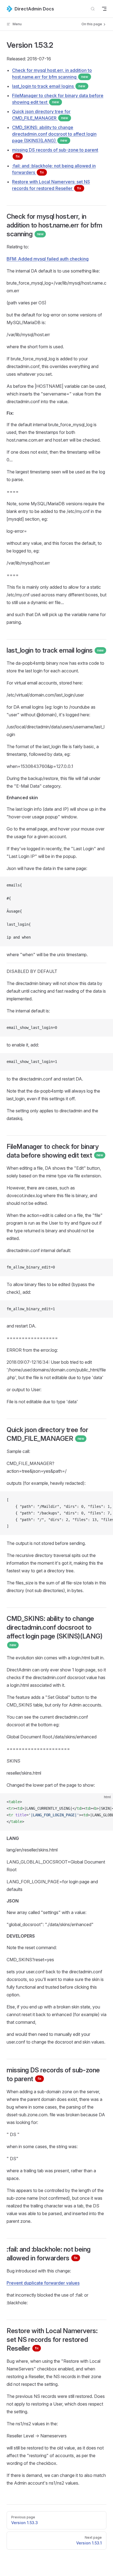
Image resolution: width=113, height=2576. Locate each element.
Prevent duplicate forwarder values (43, 2283)
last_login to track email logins (49, 86)
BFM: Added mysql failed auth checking (48, 259)
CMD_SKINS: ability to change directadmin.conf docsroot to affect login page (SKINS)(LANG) (54, 134)
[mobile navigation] (104, 9)
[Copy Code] (104, 885)
